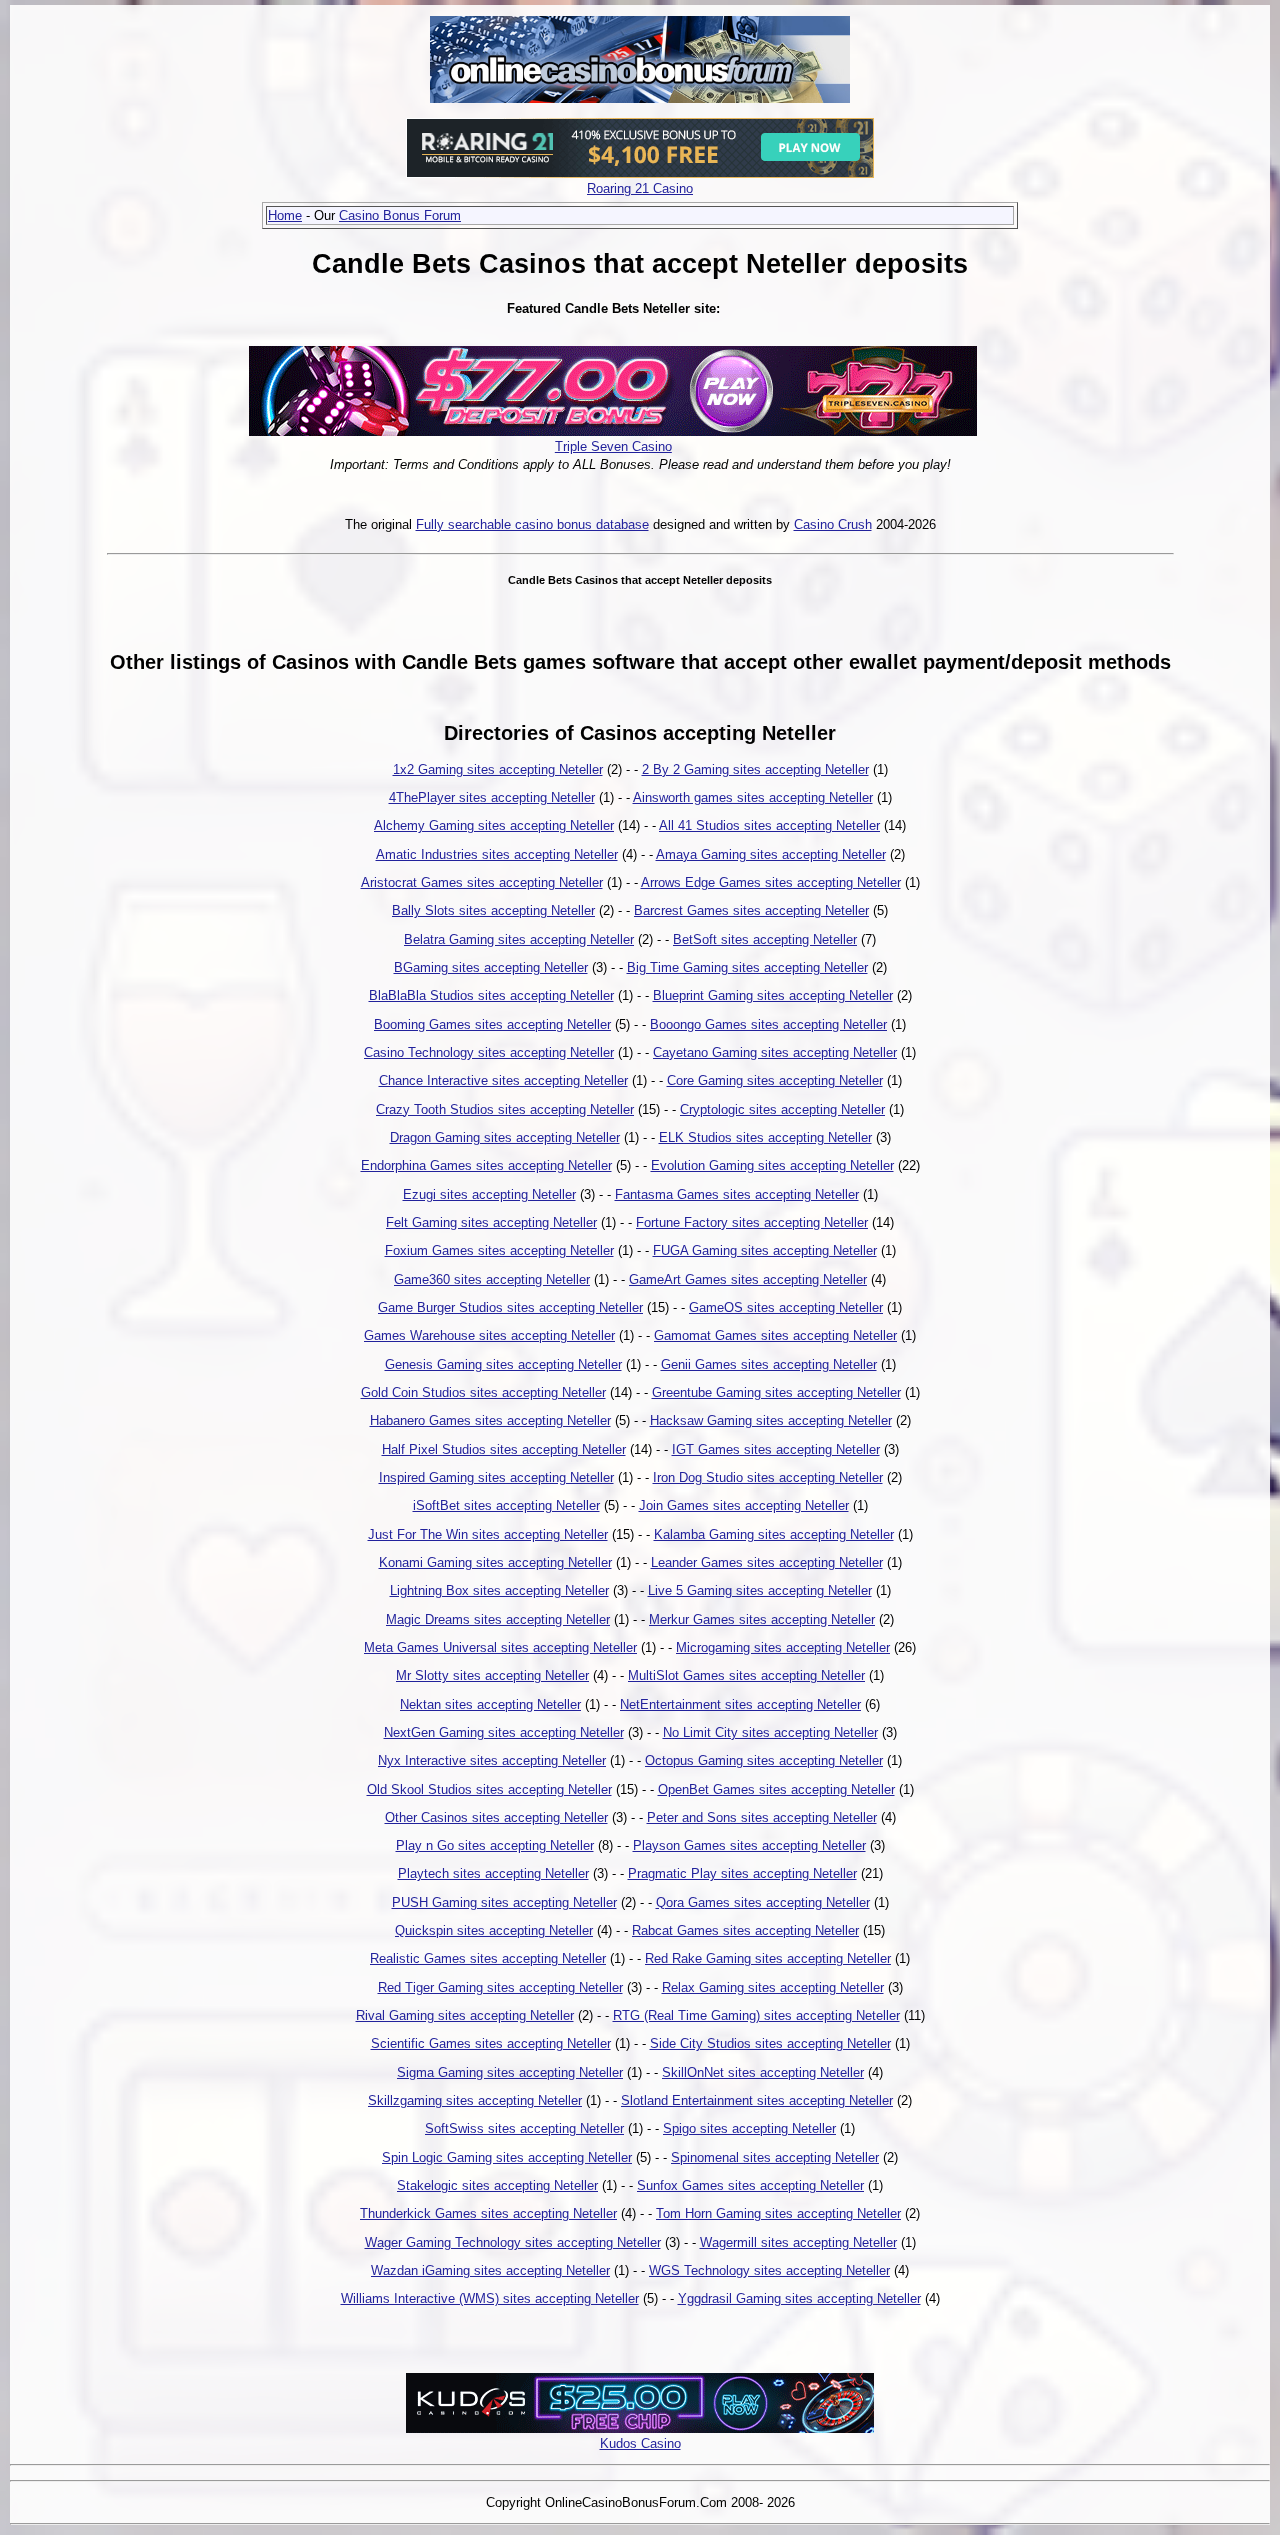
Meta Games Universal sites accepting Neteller (500, 1647)
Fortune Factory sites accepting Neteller (752, 1222)
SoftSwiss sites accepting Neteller (524, 2128)
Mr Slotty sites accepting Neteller (492, 1675)
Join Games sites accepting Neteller (744, 1505)
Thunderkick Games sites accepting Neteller (488, 2213)
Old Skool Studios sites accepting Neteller (489, 1789)
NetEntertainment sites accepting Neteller (740, 1704)
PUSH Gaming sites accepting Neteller (504, 1902)
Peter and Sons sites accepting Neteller (762, 1817)
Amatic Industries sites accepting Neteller (497, 854)
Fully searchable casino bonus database (532, 524)
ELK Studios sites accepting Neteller (765, 1137)
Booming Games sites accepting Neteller (492, 1024)
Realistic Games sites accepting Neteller (488, 1958)
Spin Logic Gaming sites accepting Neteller (507, 2157)
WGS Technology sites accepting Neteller (769, 2270)
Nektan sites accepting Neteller (490, 1704)
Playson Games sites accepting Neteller (749, 1845)
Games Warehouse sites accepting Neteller (489, 1335)
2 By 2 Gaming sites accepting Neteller (755, 769)
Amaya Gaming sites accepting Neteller (771, 854)
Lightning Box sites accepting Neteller (499, 1590)
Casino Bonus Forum (400, 215)
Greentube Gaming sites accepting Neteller (776, 1392)
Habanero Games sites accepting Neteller (490, 1420)
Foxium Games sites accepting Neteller (499, 1250)
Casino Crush (833, 524)
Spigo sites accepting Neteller (749, 2128)
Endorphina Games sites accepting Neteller (486, 1165)
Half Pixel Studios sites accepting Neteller (504, 1449)
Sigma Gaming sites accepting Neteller (510, 2072)
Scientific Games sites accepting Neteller (491, 2043)
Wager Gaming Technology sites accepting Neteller (513, 2242)
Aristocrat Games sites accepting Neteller (482, 882)
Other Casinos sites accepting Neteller (496, 1817)
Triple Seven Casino (613, 446)
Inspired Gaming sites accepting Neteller (496, 1477)
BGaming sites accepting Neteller (491, 967)
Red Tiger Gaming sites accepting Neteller (500, 1987)
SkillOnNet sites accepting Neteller (763, 2072)
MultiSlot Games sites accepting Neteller (746, 1675)
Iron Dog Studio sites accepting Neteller (768, 1477)
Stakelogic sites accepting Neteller (497, 2185)
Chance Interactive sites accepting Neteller (503, 1080)
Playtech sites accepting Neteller (493, 1873)
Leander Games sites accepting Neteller (767, 1562)
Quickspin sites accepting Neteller (494, 1930)
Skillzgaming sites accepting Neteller (475, 2100)
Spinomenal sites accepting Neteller (775, 2157)
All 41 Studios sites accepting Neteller (769, 825)
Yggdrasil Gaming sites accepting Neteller (799, 2298)
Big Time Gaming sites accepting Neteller (747, 967)
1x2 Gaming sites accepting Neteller (498, 769)
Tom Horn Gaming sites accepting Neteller (778, 2213)
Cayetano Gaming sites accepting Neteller (775, 1052)
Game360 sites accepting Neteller (492, 1279)
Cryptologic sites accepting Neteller (782, 1109)
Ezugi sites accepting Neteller (489, 1194)
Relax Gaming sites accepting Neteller (773, 1987)
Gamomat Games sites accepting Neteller (775, 1335)
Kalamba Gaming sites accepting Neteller (774, 1534)
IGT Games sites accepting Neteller (776, 1449)
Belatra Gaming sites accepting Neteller (519, 939)
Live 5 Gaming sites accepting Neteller (760, 1590)
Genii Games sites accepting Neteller (769, 1364)
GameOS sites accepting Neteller (786, 1307)
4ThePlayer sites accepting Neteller (492, 797)
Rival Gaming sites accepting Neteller (465, 2015)
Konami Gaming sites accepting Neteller (495, 1562)
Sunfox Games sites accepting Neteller (750, 2185)
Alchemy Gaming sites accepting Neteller (494, 825)
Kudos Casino (640, 2443)
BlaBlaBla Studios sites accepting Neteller (491, 995)
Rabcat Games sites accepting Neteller (745, 1930)
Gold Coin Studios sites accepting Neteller (483, 1392)
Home (285, 215)
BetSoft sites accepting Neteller (765, 939)
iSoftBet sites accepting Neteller (506, 1505)
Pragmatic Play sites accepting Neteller (742, 1873)
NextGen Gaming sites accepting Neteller (504, 1732)
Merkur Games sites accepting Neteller (762, 1619)
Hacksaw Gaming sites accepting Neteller (771, 1420)
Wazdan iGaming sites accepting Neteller (490, 2270)
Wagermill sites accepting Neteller (798, 2242)
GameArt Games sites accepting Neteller (748, 1279)
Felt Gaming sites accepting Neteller (491, 1222)
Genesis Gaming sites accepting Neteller (503, 1364)
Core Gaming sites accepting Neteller (775, 1080)
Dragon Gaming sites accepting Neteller (505, 1137)
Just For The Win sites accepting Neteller (488, 1534)
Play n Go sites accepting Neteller (495, 1845)
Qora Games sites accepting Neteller (763, 1902)
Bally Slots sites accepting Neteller (493, 910)
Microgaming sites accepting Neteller (783, 1647)
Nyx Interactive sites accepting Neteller (492, 1760)
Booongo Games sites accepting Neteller (768, 1024)
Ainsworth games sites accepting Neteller (753, 797)
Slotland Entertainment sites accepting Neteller (757, 2100)
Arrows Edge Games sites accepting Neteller (771, 882)
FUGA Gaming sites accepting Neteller (765, 1250)
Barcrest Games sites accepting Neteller (751, 910)
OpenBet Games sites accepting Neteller (776, 1789)
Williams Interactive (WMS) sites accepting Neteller (490, 2298)
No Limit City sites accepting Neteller (770, 1732)
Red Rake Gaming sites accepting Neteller (768, 1958)
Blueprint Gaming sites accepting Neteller (773, 995)
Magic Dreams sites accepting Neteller (498, 1619)
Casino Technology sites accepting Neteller (489, 1052)
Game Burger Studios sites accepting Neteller (510, 1307)
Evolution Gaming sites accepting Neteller (772, 1165)
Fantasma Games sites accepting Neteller (737, 1194)
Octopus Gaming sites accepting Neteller (764, 1760)
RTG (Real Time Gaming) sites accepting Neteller (756, 2015)
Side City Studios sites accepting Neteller (770, 2043)
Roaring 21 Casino (640, 188)
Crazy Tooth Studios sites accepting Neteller (505, 1109)
